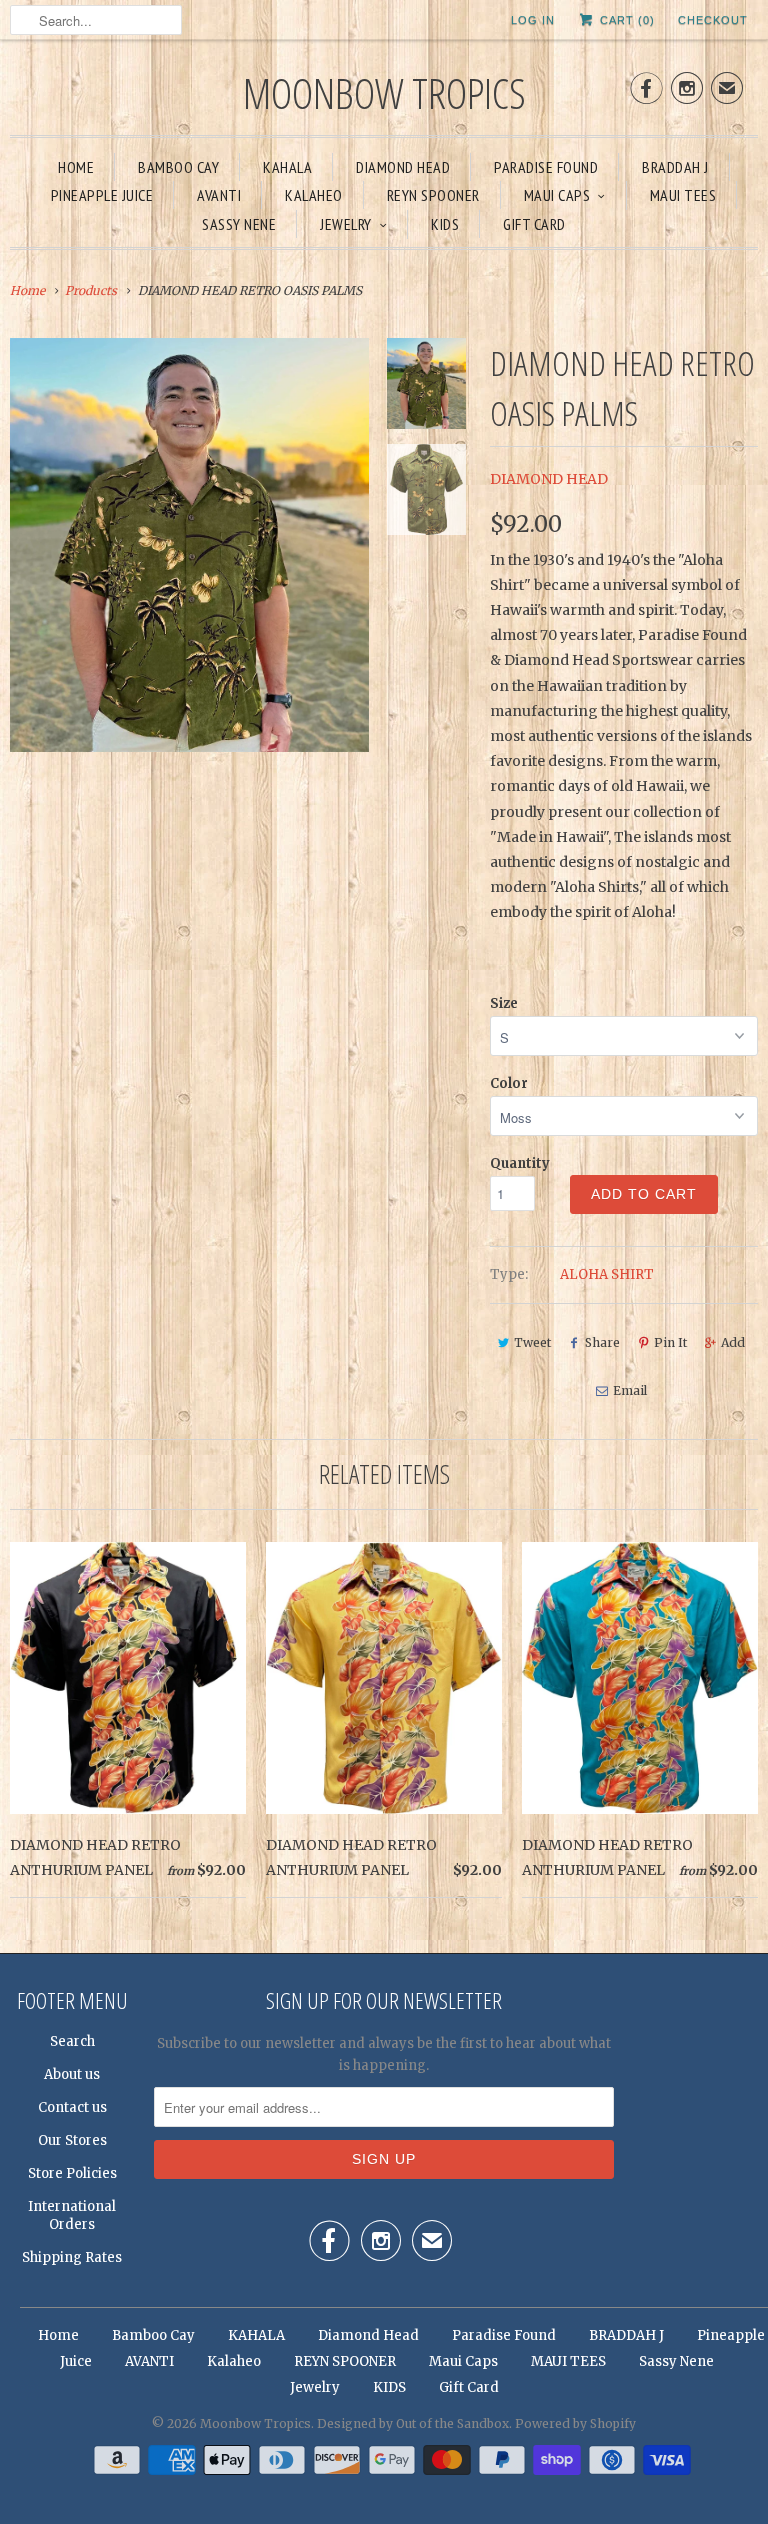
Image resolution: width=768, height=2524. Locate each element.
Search (72, 2041)
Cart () (625, 20)
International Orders (72, 2215)
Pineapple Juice (102, 195)
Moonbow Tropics (384, 92)
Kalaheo (314, 195)
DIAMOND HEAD (549, 479)
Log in (533, 20)
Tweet (532, 1342)
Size (504, 1003)
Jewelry (346, 224)
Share (602, 1342)
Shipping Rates (72, 2257)
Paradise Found (546, 167)
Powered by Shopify (575, 2423)
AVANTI (219, 195)
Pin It (670, 1342)
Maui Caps (557, 195)
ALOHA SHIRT (607, 1274)
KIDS (445, 224)
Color (509, 1083)
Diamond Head (403, 167)
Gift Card (534, 224)
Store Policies (72, 2173)
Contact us (72, 2107)
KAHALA (287, 167)
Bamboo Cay (178, 167)
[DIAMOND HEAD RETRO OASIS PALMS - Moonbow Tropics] (189, 545)
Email (630, 1390)
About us (72, 2074)
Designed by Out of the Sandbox (413, 2423)
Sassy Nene (239, 224)
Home (76, 167)
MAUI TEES (683, 195)
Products (91, 290)
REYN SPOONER (433, 195)
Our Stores (72, 2140)
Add (733, 1342)
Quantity (520, 1163)
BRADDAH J (675, 167)
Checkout (713, 20)
